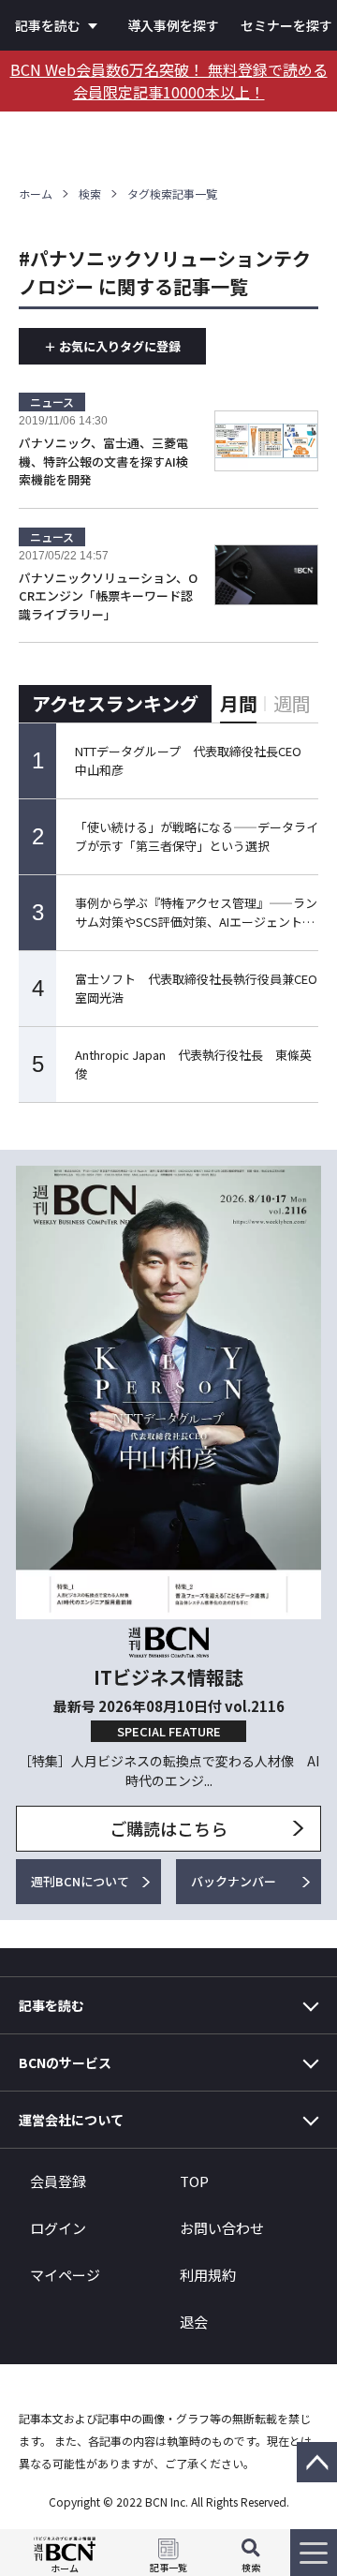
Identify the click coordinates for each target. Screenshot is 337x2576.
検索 (90, 194)
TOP (194, 2181)
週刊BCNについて (80, 1881)
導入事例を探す (173, 25)
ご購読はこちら (168, 1828)
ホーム (36, 194)
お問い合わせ (222, 2228)
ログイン (58, 2228)
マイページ (65, 2275)
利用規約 (208, 2275)
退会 (194, 2322)
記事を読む (48, 25)
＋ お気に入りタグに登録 (112, 346)
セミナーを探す (286, 25)
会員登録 (58, 2181)
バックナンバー (234, 1881)
